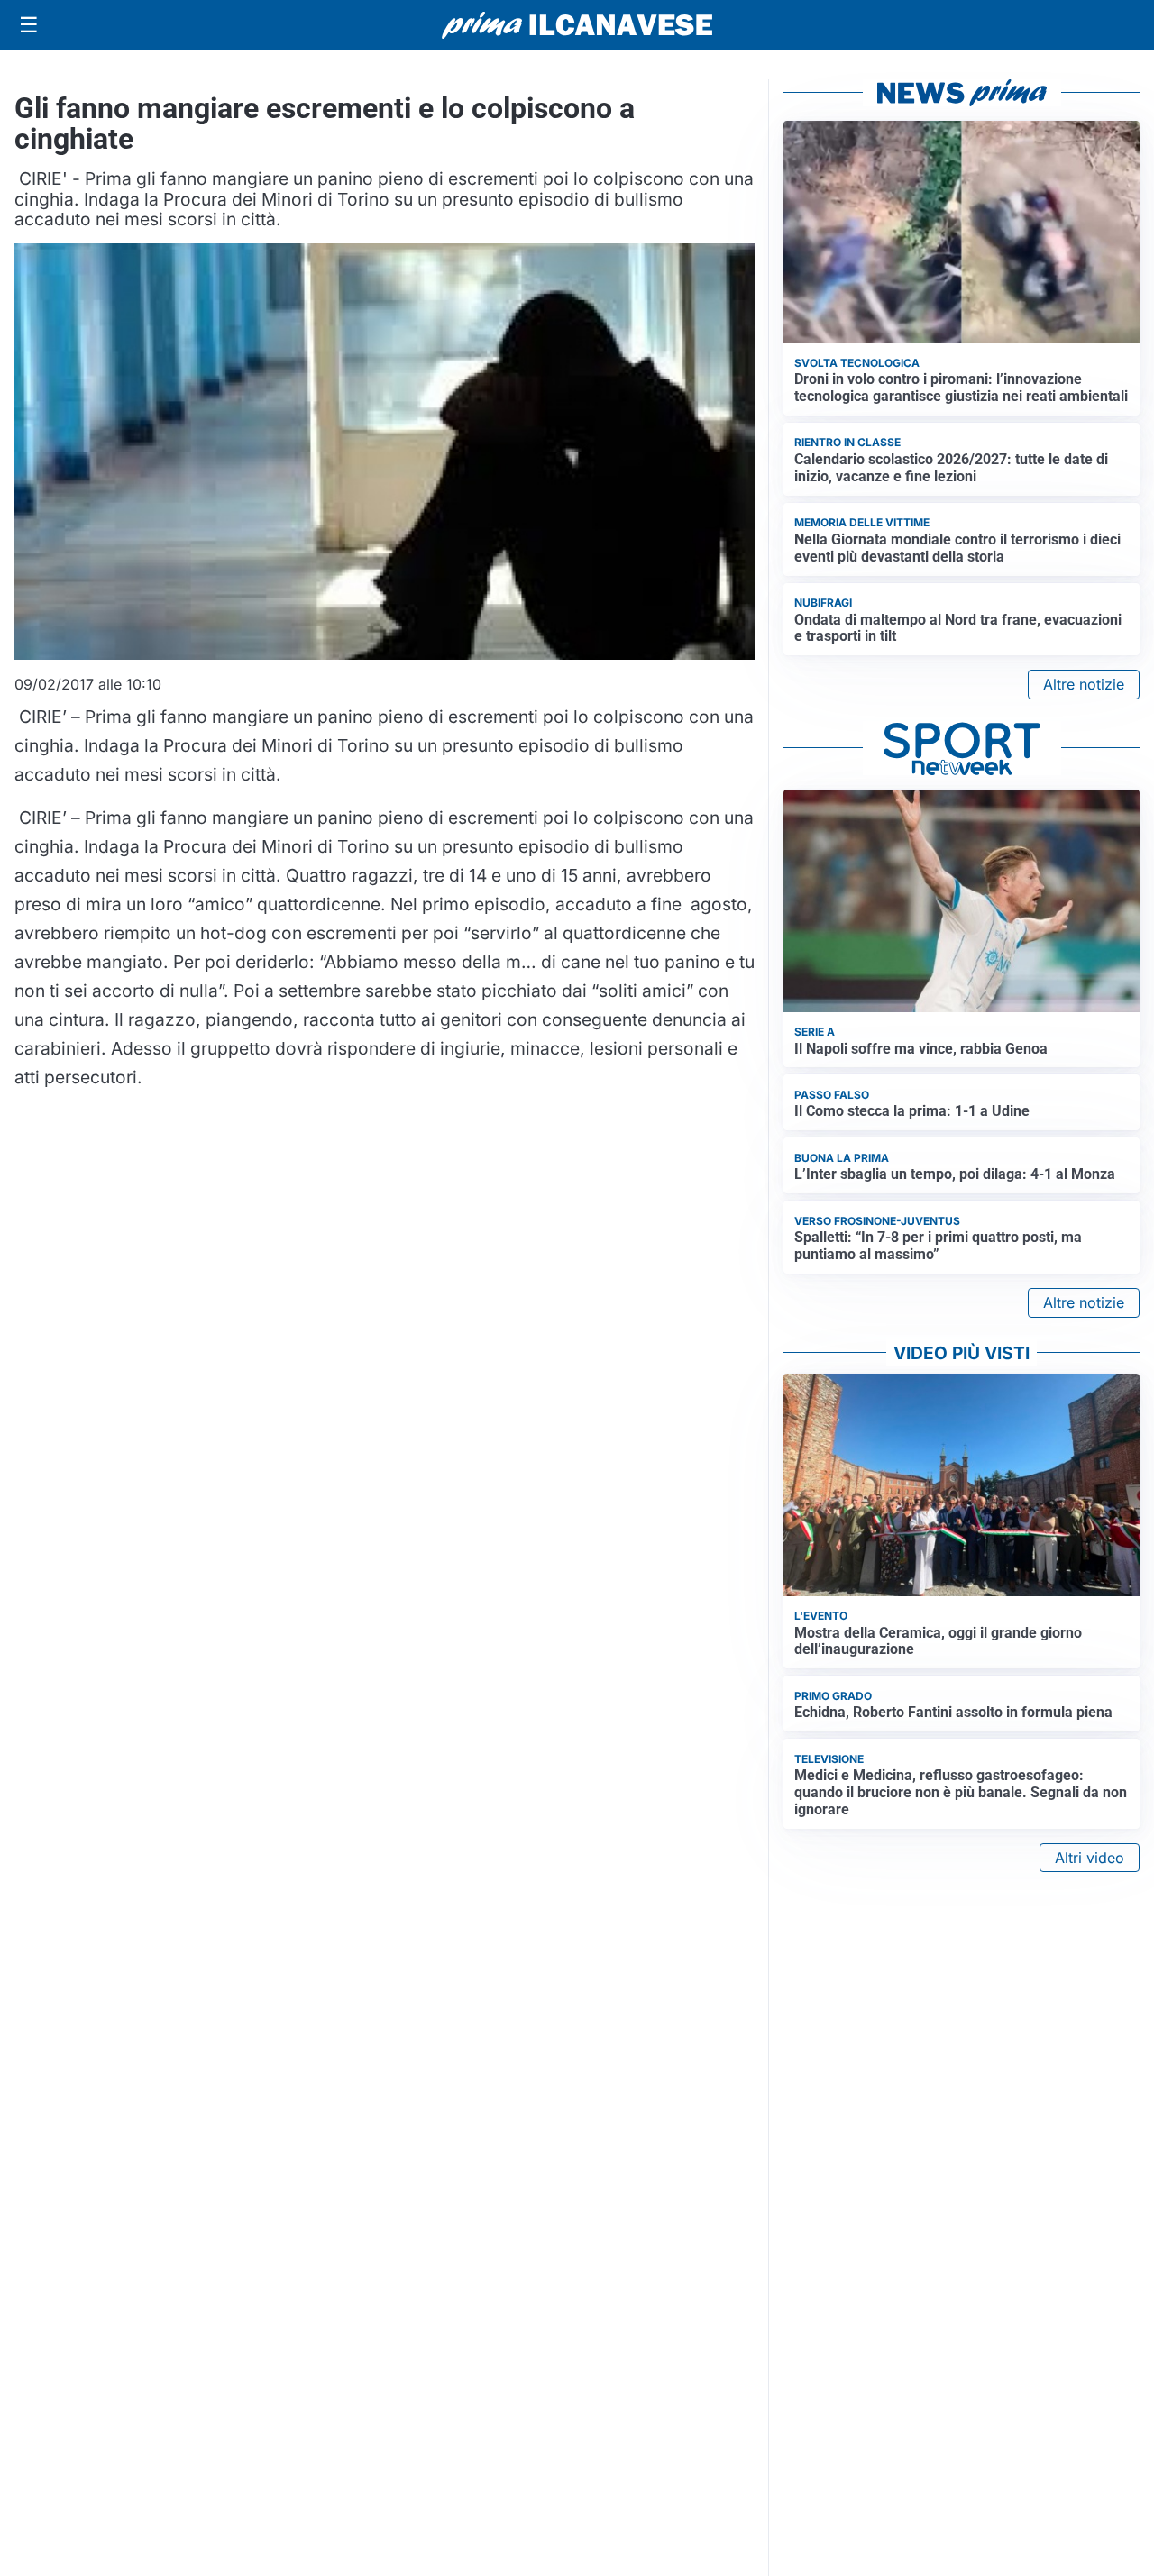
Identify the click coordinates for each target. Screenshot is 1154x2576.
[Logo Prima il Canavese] (577, 26)
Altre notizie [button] (1084, 684)
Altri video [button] (1090, 1858)
